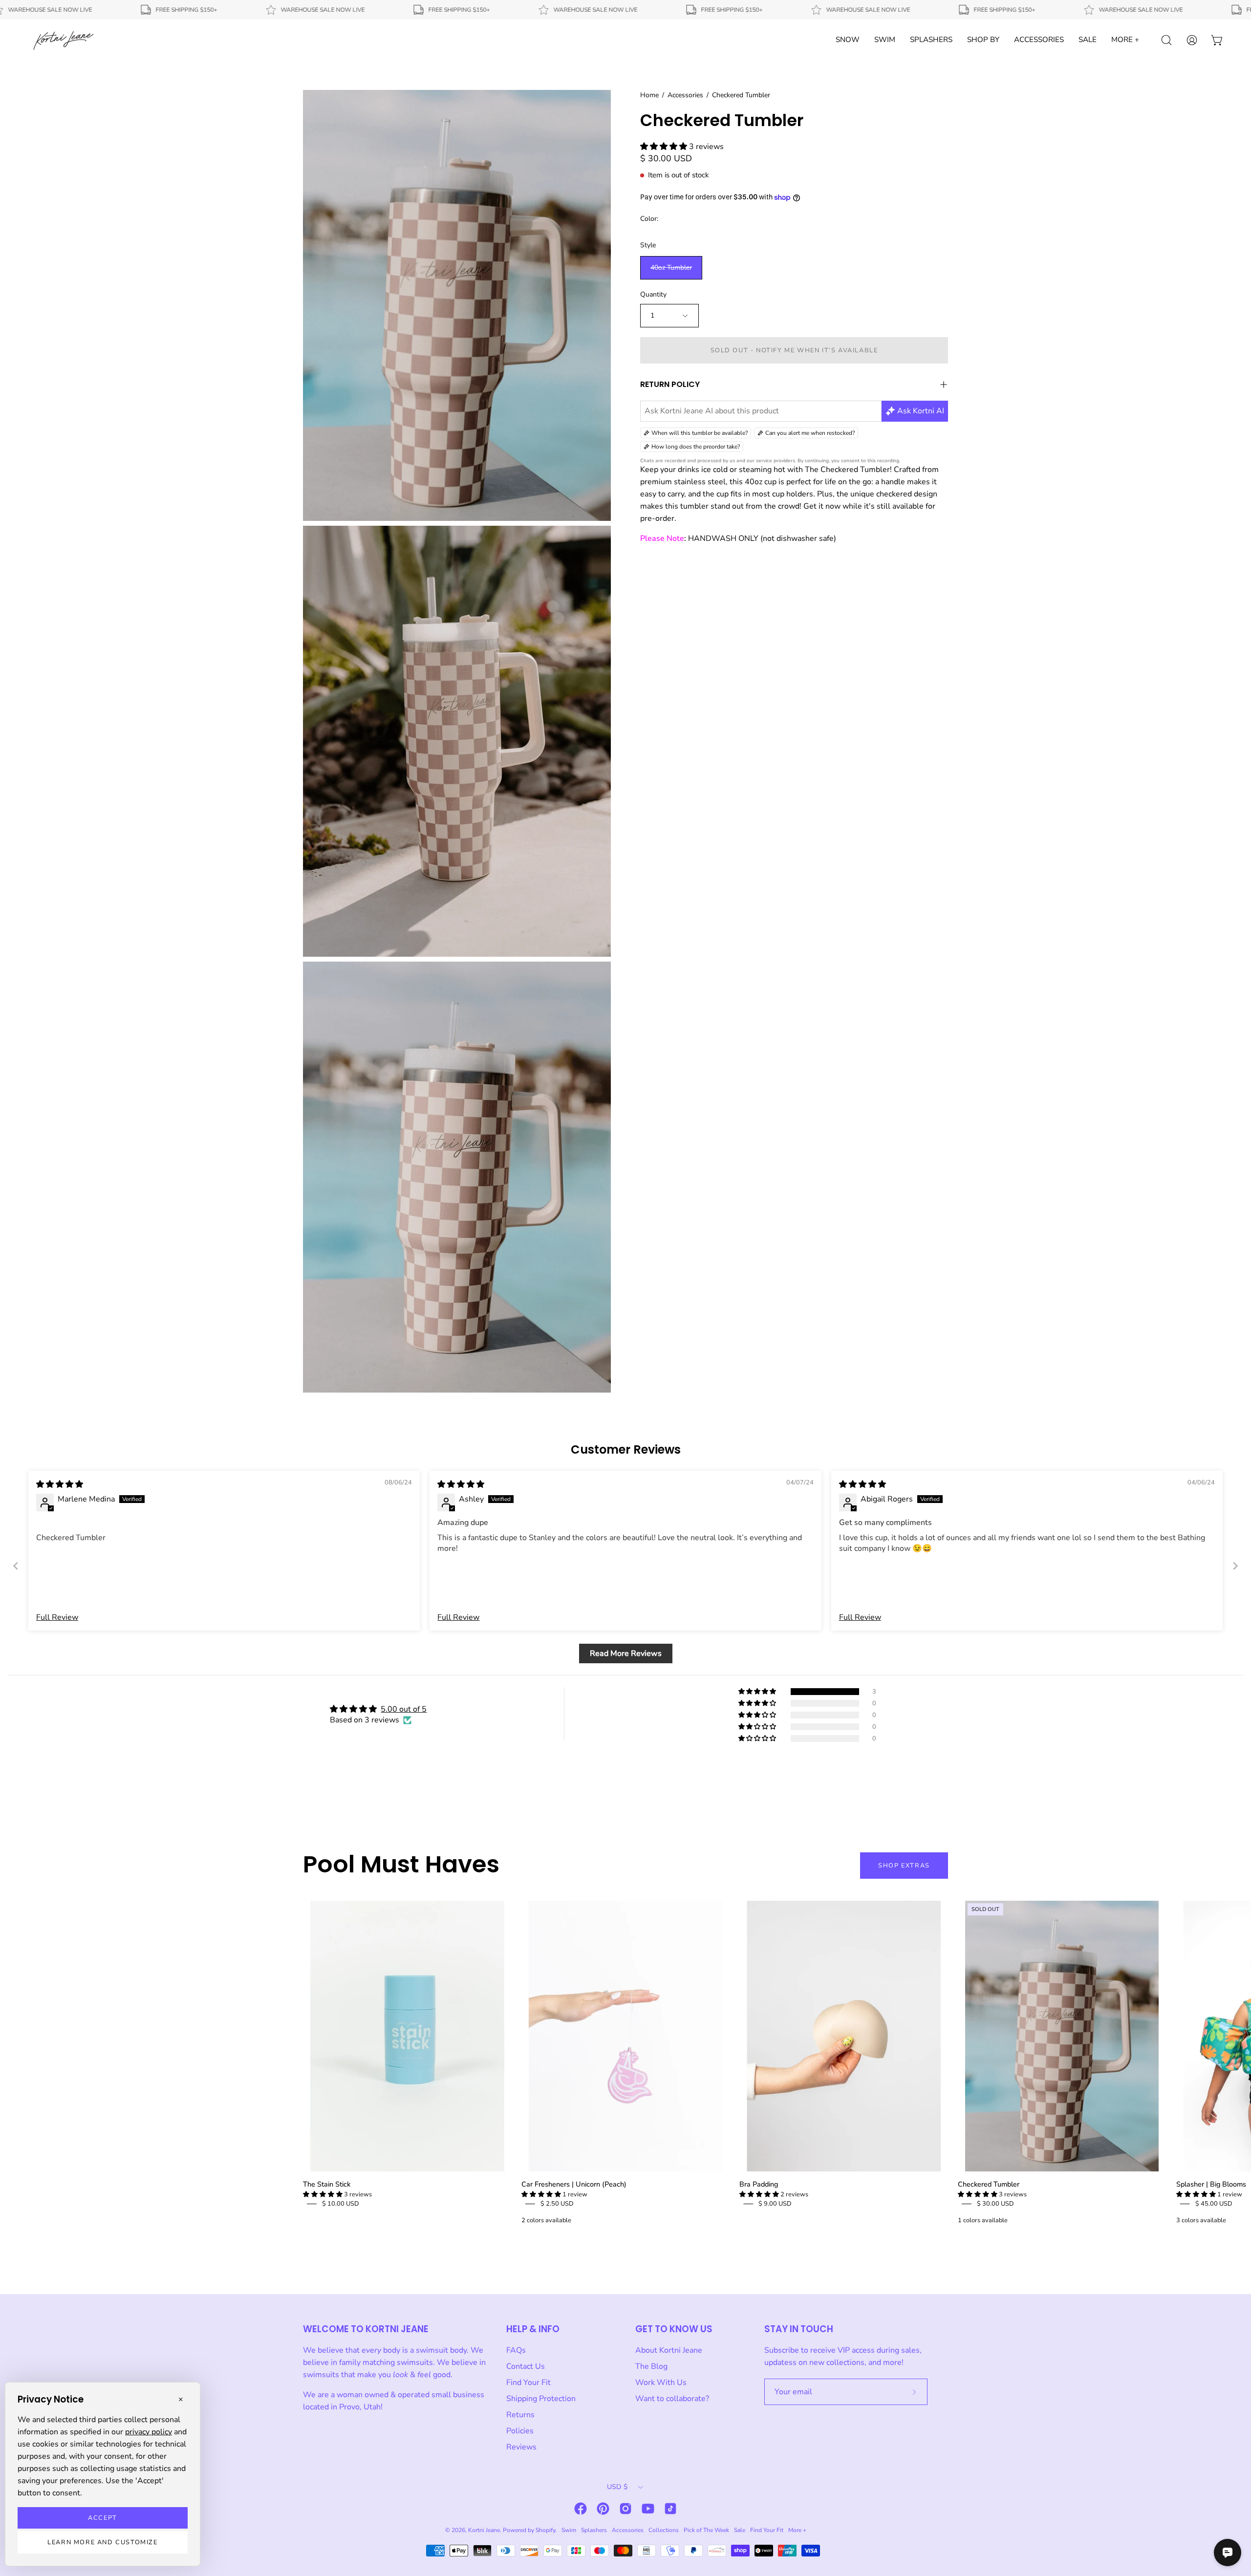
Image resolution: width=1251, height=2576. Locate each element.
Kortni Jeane (484, 2530)
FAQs (516, 2350)
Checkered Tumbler (989, 2184)
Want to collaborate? (672, 2399)
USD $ (617, 2487)
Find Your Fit (528, 2383)
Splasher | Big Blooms (1211, 2184)
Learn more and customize (102, 2542)
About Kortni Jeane (669, 2350)
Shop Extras (904, 1866)
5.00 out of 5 (404, 1709)
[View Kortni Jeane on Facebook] (581, 2509)
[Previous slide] (16, 1566)
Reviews (521, 2447)
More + (797, 2530)
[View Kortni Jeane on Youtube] (648, 2509)
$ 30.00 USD (995, 2204)
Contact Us (526, 2366)
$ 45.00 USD (1214, 2204)
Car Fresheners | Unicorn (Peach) (574, 2184)
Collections (664, 2530)
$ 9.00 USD (775, 2204)
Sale (740, 2530)
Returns (520, 2415)
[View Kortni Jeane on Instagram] (625, 2509)
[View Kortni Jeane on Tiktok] (670, 2509)
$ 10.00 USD (341, 2204)
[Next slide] (1235, 1566)
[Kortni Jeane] (64, 40)
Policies (520, 2431)
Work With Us (661, 2383)
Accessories (685, 95)
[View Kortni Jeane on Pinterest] (603, 2509)
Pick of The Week (706, 2530)
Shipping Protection (541, 2399)
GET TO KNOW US (674, 2329)
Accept (103, 2518)
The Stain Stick (327, 2184)
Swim (569, 2530)
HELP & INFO (533, 2329)
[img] (60, 1484)
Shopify (545, 2530)
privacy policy (149, 2432)
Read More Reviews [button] (626, 1653)
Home (649, 95)
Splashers (594, 2530)
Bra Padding (759, 2184)
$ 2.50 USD (557, 2204)
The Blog (651, 2366)
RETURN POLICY (670, 384)
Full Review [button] (57, 1617)
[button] (665, 147)
